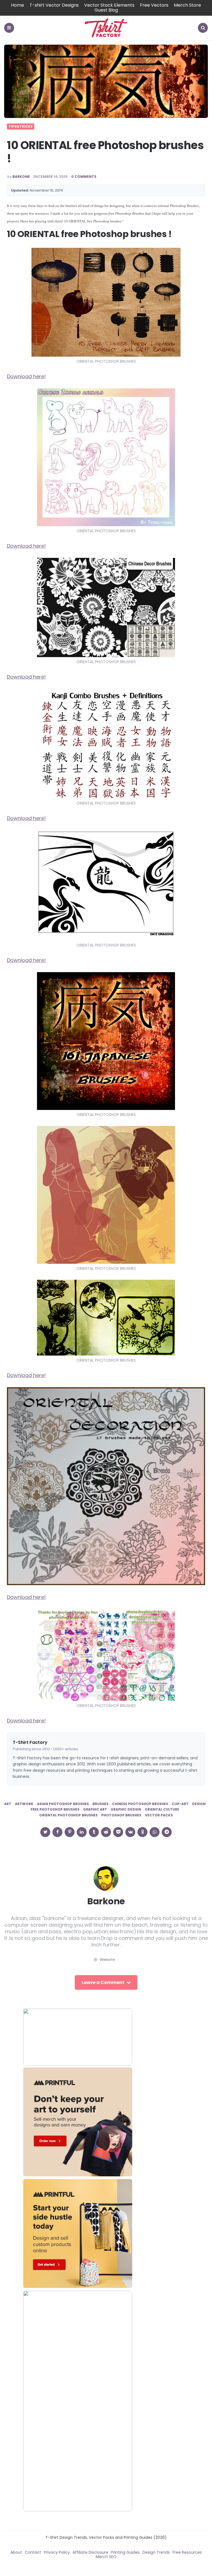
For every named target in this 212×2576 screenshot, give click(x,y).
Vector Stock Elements (109, 5)
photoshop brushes (121, 1815)
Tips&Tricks (21, 127)
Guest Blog (106, 10)
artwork (24, 1804)
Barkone (21, 177)
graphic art (95, 1809)
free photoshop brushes (55, 1809)
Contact (33, 2552)
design (199, 1804)
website (107, 1960)
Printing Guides (125, 2552)
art (8, 1804)
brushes (100, 1804)
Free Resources (187, 2552)
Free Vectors (154, 5)
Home (18, 5)
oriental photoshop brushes (68, 1815)
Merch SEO (106, 2557)
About (16, 2552)
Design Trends (156, 2552)
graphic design (126, 1809)
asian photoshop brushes (63, 1804)
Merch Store (187, 5)
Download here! (26, 376)
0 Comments (84, 177)
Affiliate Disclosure (90, 2552)
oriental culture (162, 1809)
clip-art (180, 1804)
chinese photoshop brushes (140, 1804)
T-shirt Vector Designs (54, 5)
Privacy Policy (57, 2552)
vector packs (159, 1815)
